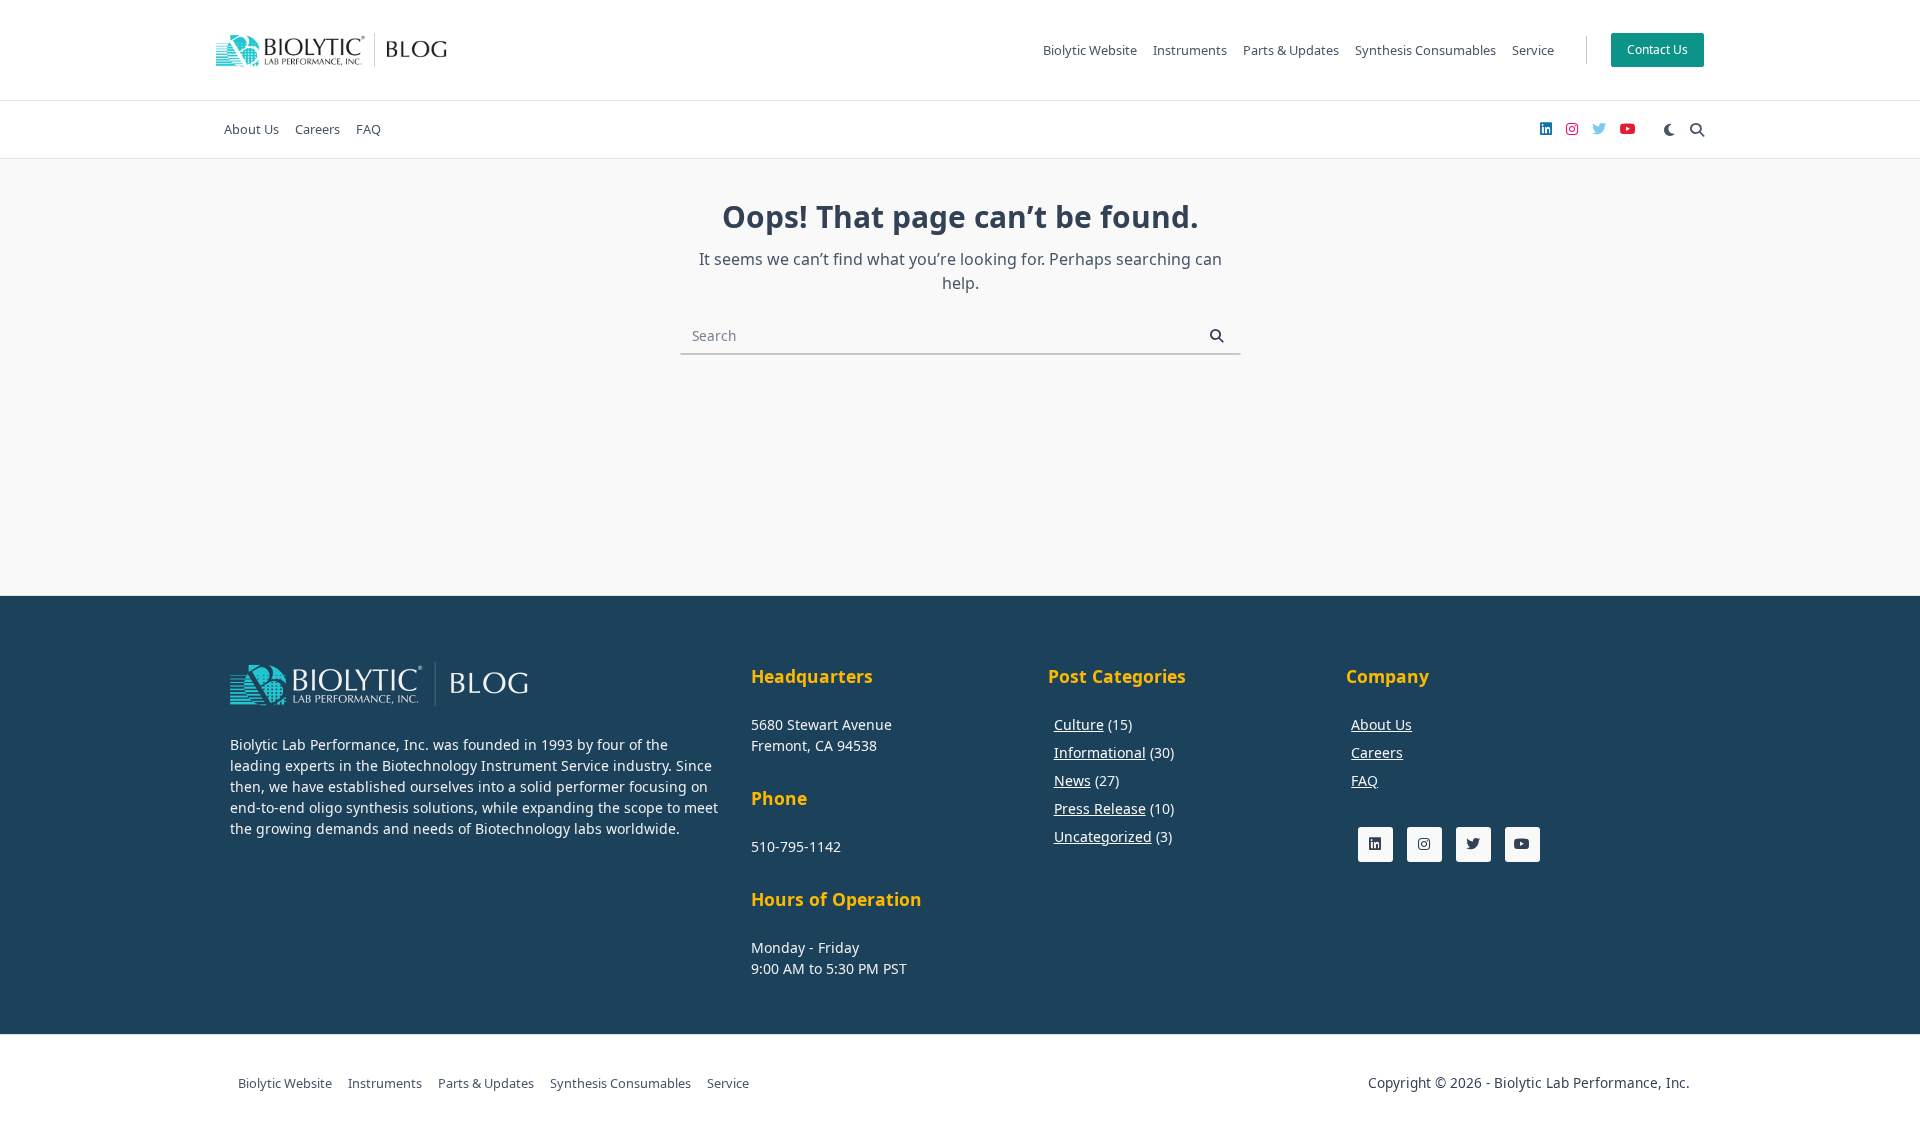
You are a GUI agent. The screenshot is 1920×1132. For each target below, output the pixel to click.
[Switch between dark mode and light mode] (1669, 130)
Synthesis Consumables (1425, 50)
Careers (317, 129)
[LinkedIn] (1546, 129)
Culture (1079, 724)
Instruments (1190, 50)
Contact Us (1657, 49)
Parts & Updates (1291, 50)
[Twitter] (1599, 129)
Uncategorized (1103, 836)
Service (1533, 50)
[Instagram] (1572, 129)
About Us (251, 129)
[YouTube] (1628, 129)
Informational (1100, 752)
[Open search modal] (1697, 130)
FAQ (368, 129)
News (1072, 780)
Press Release (1100, 808)
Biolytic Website (1090, 50)
